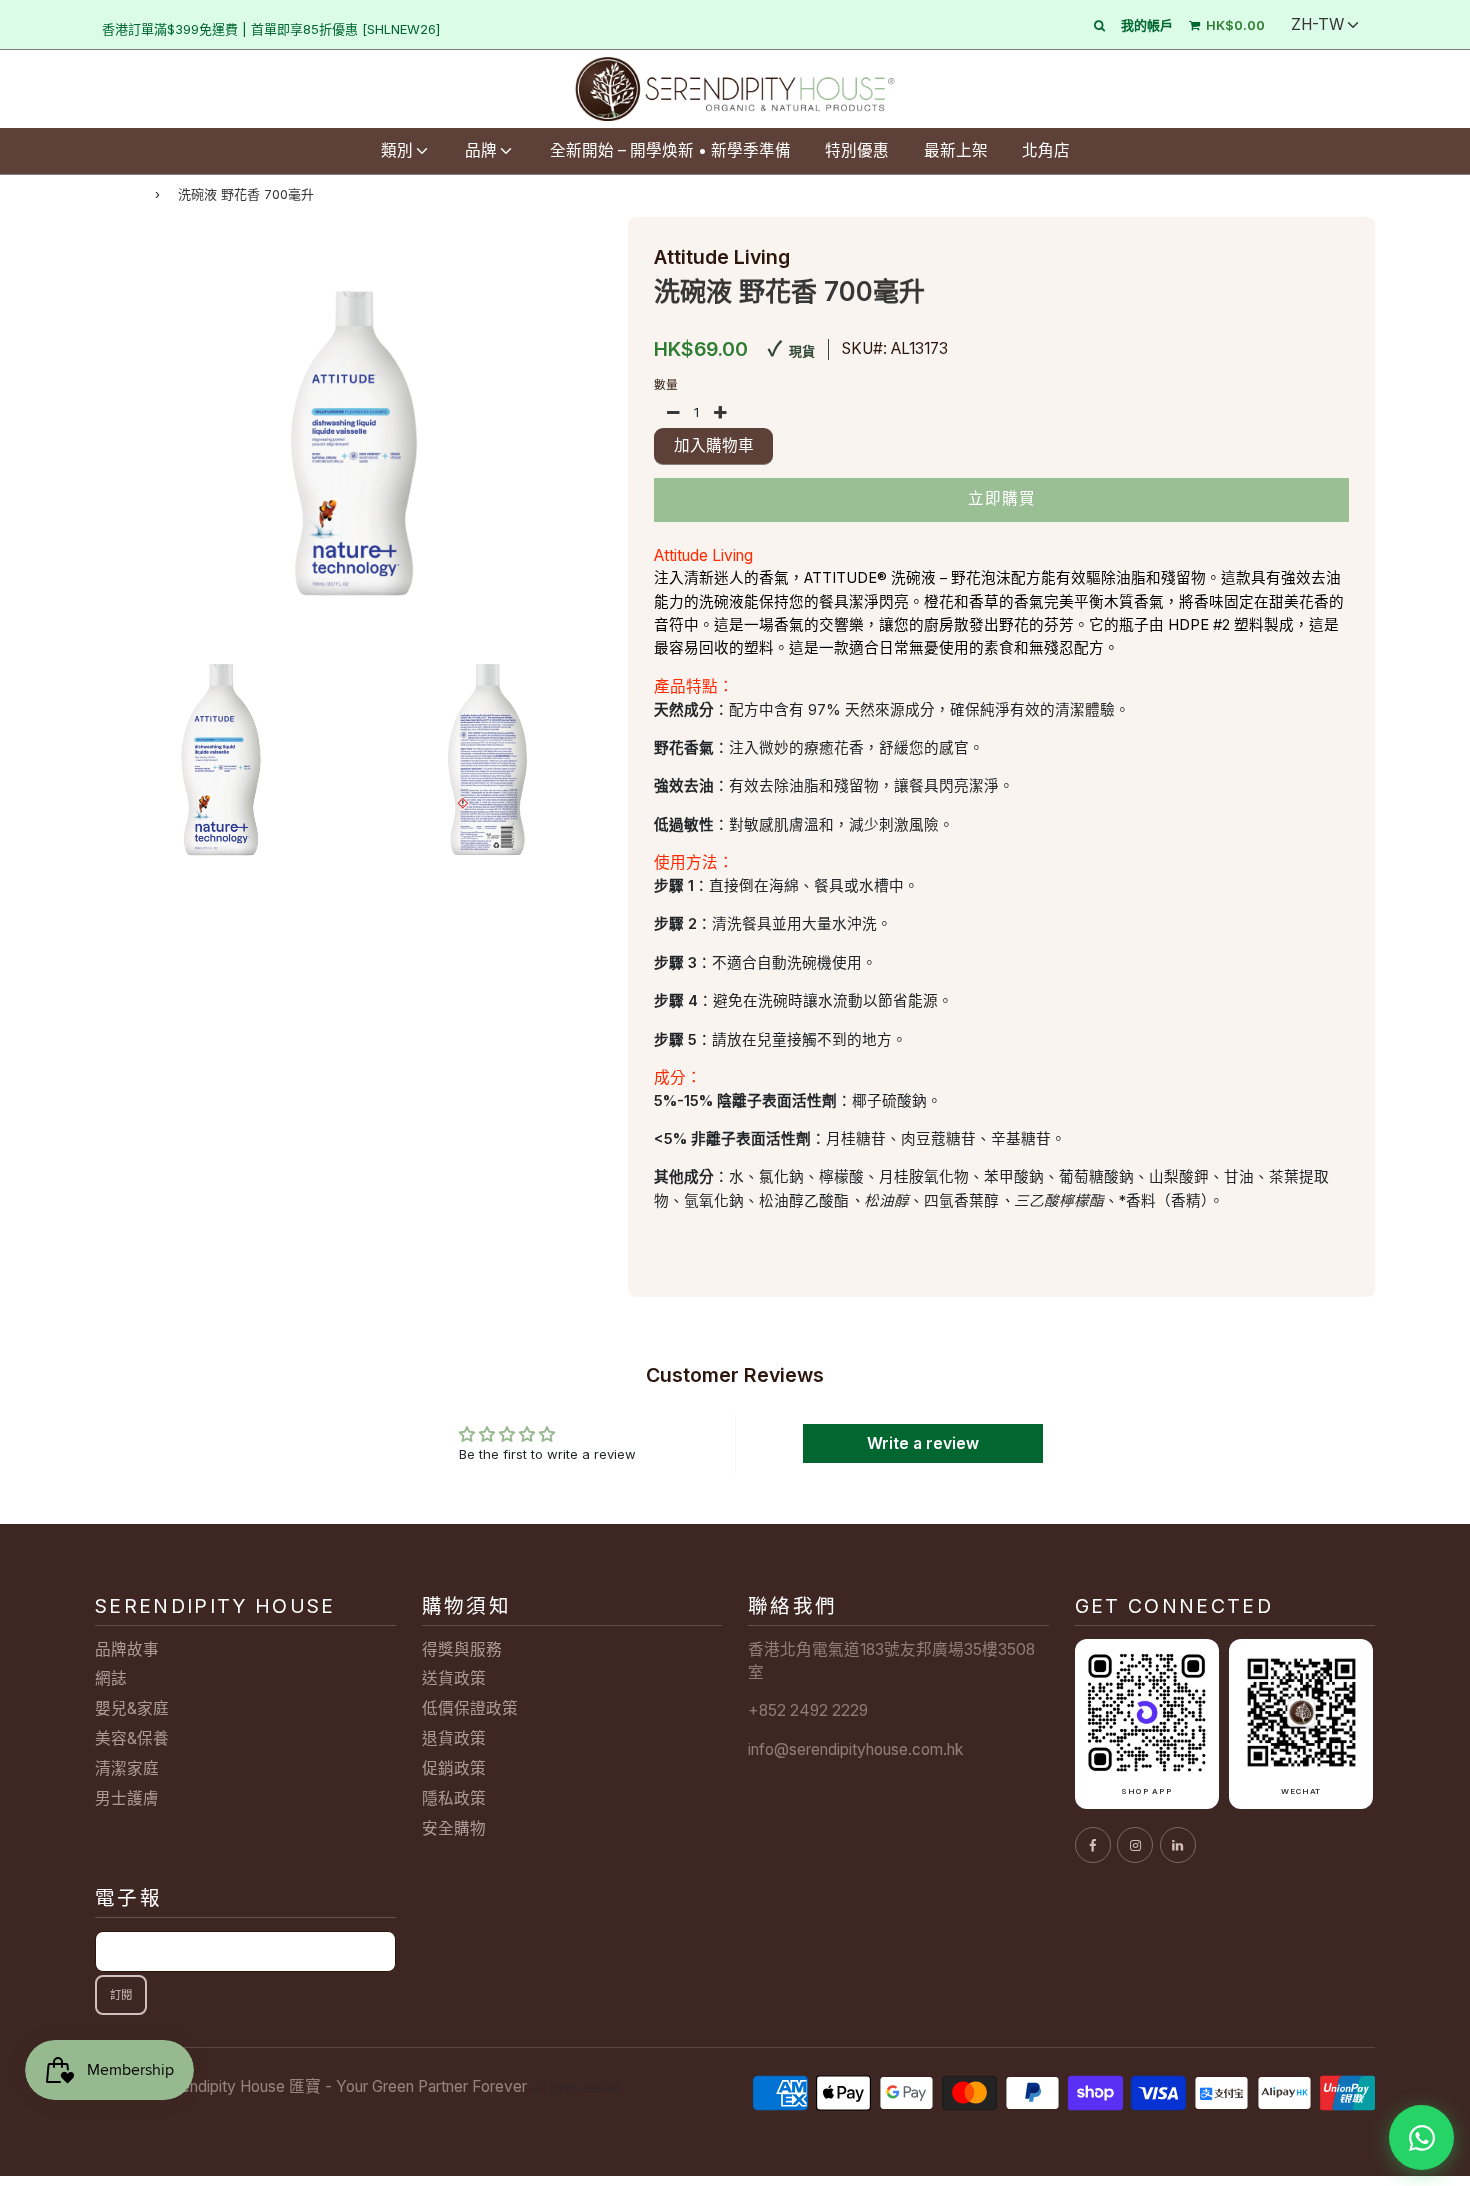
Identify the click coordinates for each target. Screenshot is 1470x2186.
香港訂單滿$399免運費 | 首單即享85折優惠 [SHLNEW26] (271, 29)
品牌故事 (127, 1649)
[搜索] (1099, 25)
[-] (673, 413)
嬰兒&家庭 (132, 1708)
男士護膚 (127, 1798)
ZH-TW (1317, 24)
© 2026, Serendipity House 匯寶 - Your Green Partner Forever (311, 2086)
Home (116, 193)
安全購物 (454, 1828)
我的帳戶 (1147, 25)
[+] (721, 413)
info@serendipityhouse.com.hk (855, 1749)
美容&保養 (132, 1738)
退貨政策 (454, 1738)
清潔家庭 (127, 1768)
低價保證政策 (470, 1708)
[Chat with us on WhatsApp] (1421, 2137)
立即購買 (1002, 498)
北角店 (1046, 150)
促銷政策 (454, 1768)
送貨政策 (454, 1678)
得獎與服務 (462, 1649)
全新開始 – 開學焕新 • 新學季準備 (670, 150)
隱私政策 (454, 1798)
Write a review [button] (923, 1443)
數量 (666, 385)
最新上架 (956, 150)
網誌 (111, 1678)
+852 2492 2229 (808, 1710)
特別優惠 (857, 150)
